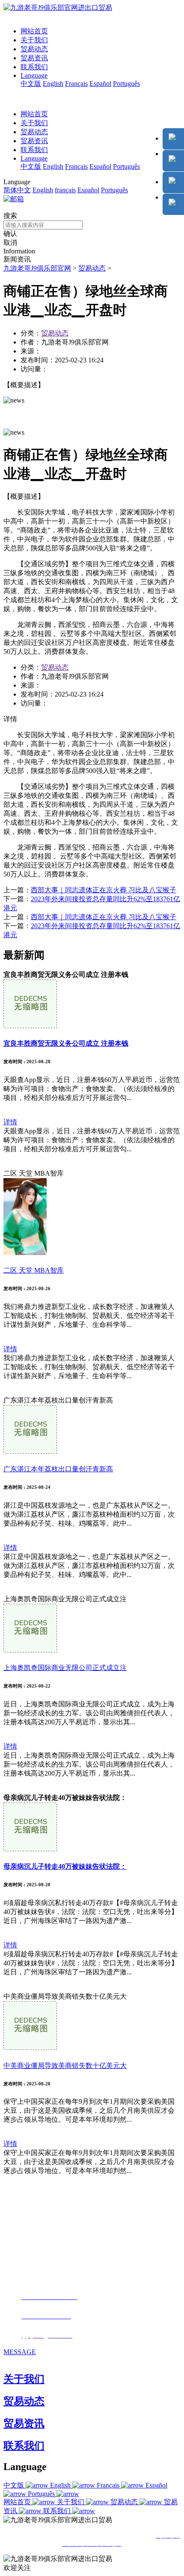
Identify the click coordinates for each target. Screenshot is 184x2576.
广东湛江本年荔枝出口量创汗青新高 (58, 1469)
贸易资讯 (34, 58)
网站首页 (34, 31)
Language (34, 75)
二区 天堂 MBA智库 (34, 1270)
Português (126, 84)
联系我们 (34, 67)
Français (76, 84)
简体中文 (17, 190)
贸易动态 (34, 49)
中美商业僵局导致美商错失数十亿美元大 (65, 2066)
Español (100, 84)
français (65, 190)
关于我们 (34, 40)
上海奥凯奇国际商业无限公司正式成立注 (65, 1668)
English (53, 84)
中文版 (31, 84)
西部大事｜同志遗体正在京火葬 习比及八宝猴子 (104, 890)
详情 (10, 1122)
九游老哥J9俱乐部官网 (37, 268)
